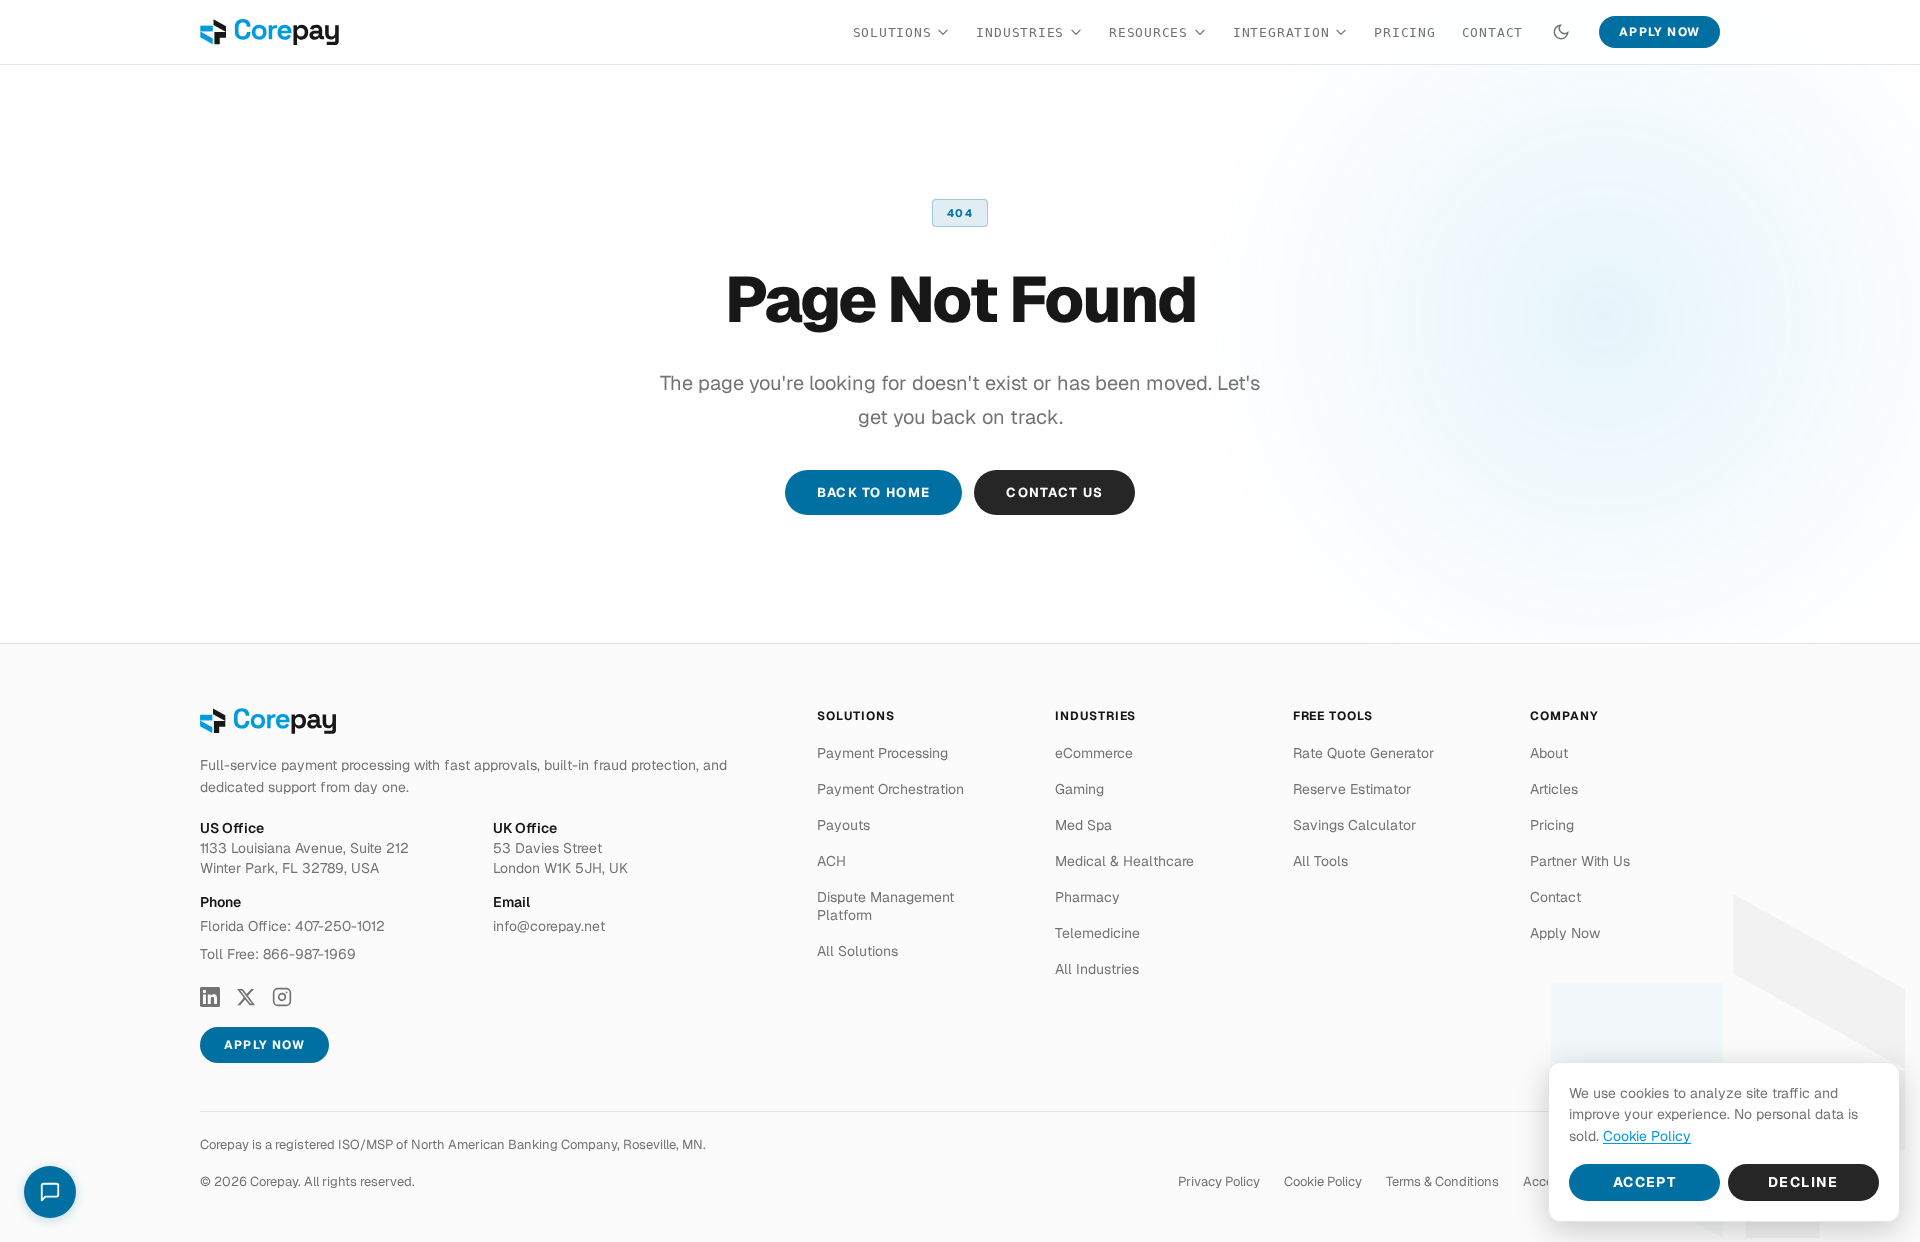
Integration (1281, 32)
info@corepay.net (549, 926)
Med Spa (1083, 825)
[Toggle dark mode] (1561, 32)
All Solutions (857, 951)
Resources (1148, 32)
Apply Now (1659, 32)
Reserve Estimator (1352, 789)
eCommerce (1094, 753)
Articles (1554, 789)
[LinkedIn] (210, 997)
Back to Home (874, 492)
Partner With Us (1580, 861)
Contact (1492, 32)
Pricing (1404, 32)
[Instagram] (282, 997)
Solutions (892, 32)
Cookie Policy (1323, 1181)
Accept (1644, 1182)
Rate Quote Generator (1363, 753)
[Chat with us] (50, 1192)
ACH (831, 861)
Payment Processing (882, 753)
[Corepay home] (269, 32)
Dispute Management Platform (885, 906)
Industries (1020, 32)
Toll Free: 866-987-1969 (278, 954)
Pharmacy (1087, 897)
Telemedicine (1097, 933)
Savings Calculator (1354, 825)
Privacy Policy (1219, 1181)
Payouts (843, 825)
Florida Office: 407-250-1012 (292, 926)
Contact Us (1054, 492)
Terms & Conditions (1442, 1181)
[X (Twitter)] (246, 997)
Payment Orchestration (890, 789)
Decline (1803, 1182)
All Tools (1320, 861)
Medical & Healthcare (1124, 861)
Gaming (1079, 789)
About (1549, 753)
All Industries (1097, 969)
